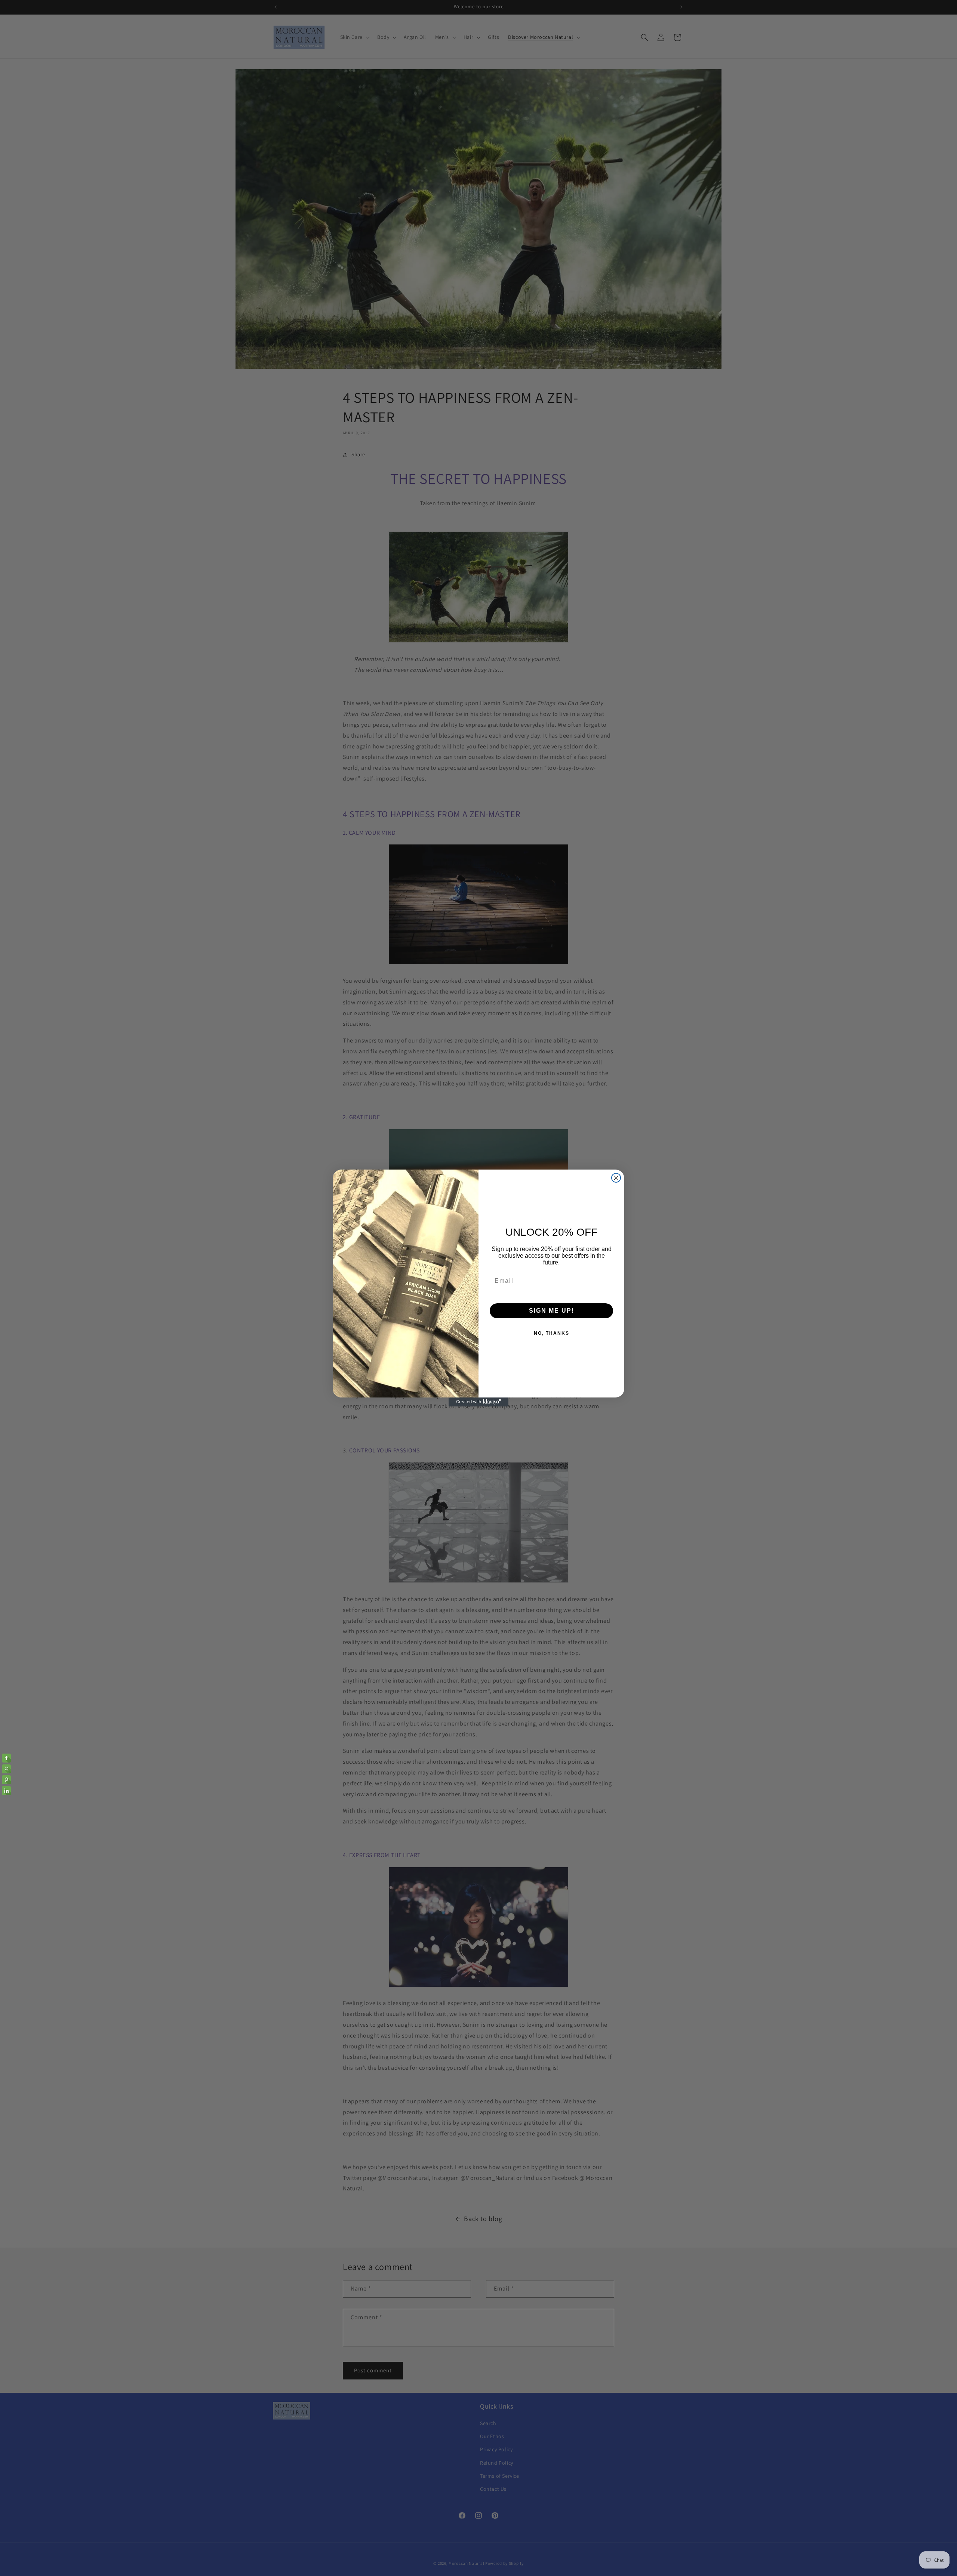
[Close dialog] (616, 1178)
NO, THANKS (552, 1333)
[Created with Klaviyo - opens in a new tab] (478, 1402)
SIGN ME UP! (552, 1311)
